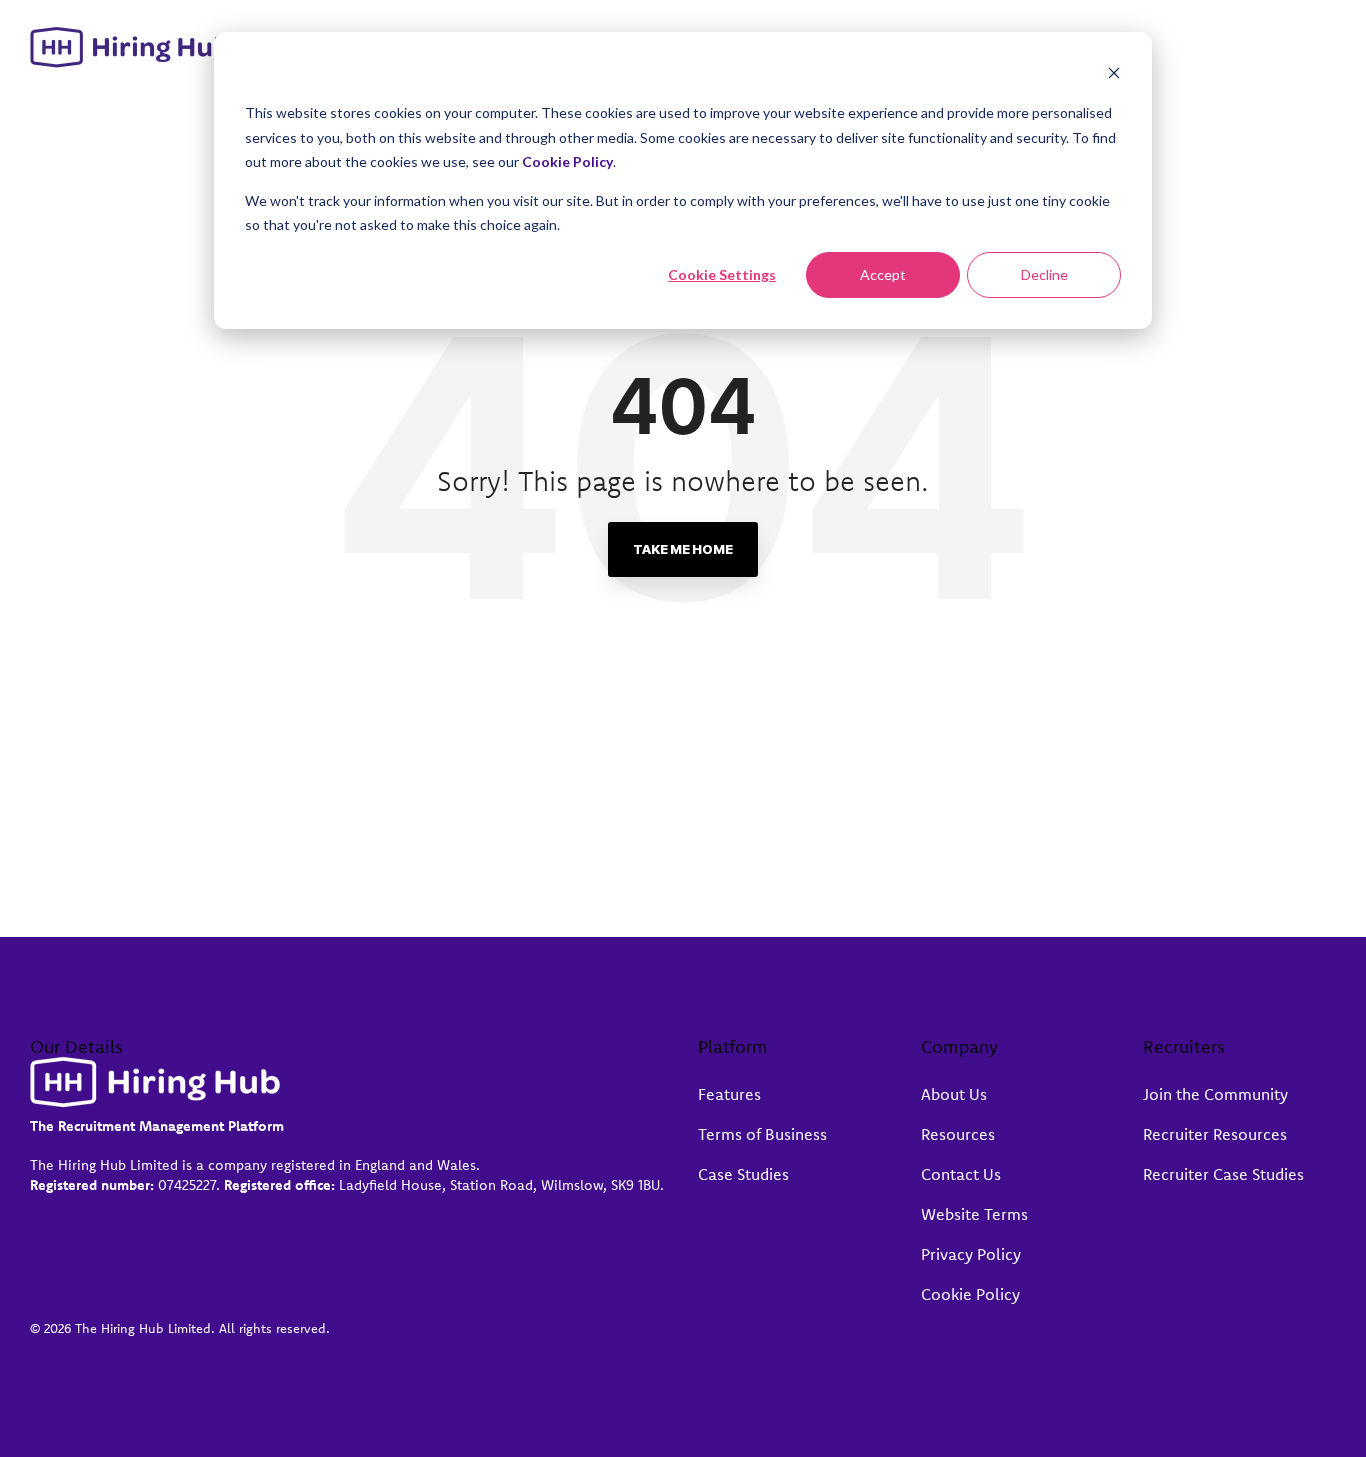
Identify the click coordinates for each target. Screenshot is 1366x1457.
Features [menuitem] (729, 1094)
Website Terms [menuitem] (974, 1214)
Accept (883, 274)
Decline (1044, 274)
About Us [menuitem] (954, 1094)
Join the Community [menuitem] (1215, 1094)
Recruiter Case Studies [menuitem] (1223, 1174)
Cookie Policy (567, 161)
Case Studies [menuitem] (743, 1174)
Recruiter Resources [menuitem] (1215, 1134)
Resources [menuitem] (958, 1134)
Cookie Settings (722, 274)
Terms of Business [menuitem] (762, 1134)
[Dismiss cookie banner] (1114, 75)
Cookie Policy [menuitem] (970, 1294)
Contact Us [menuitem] (961, 1174)
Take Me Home (683, 549)
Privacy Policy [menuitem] (971, 1254)
